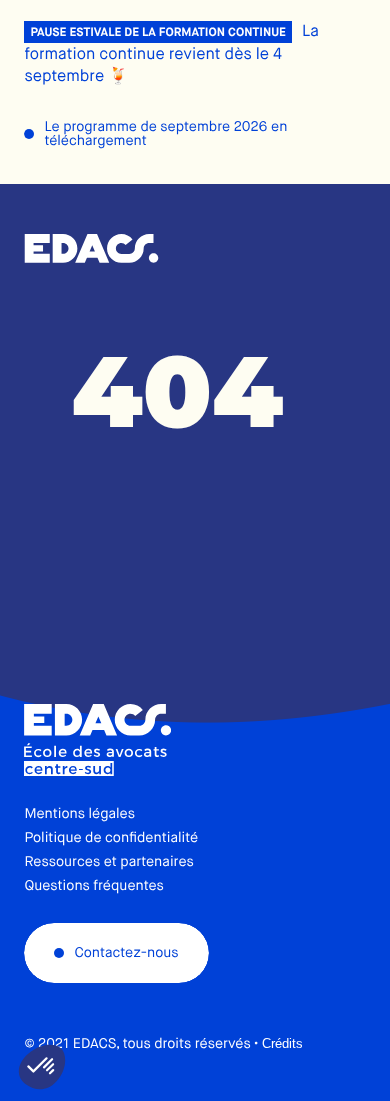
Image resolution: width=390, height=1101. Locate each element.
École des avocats (91, 249)
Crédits (282, 1043)
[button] (42, 1067)
